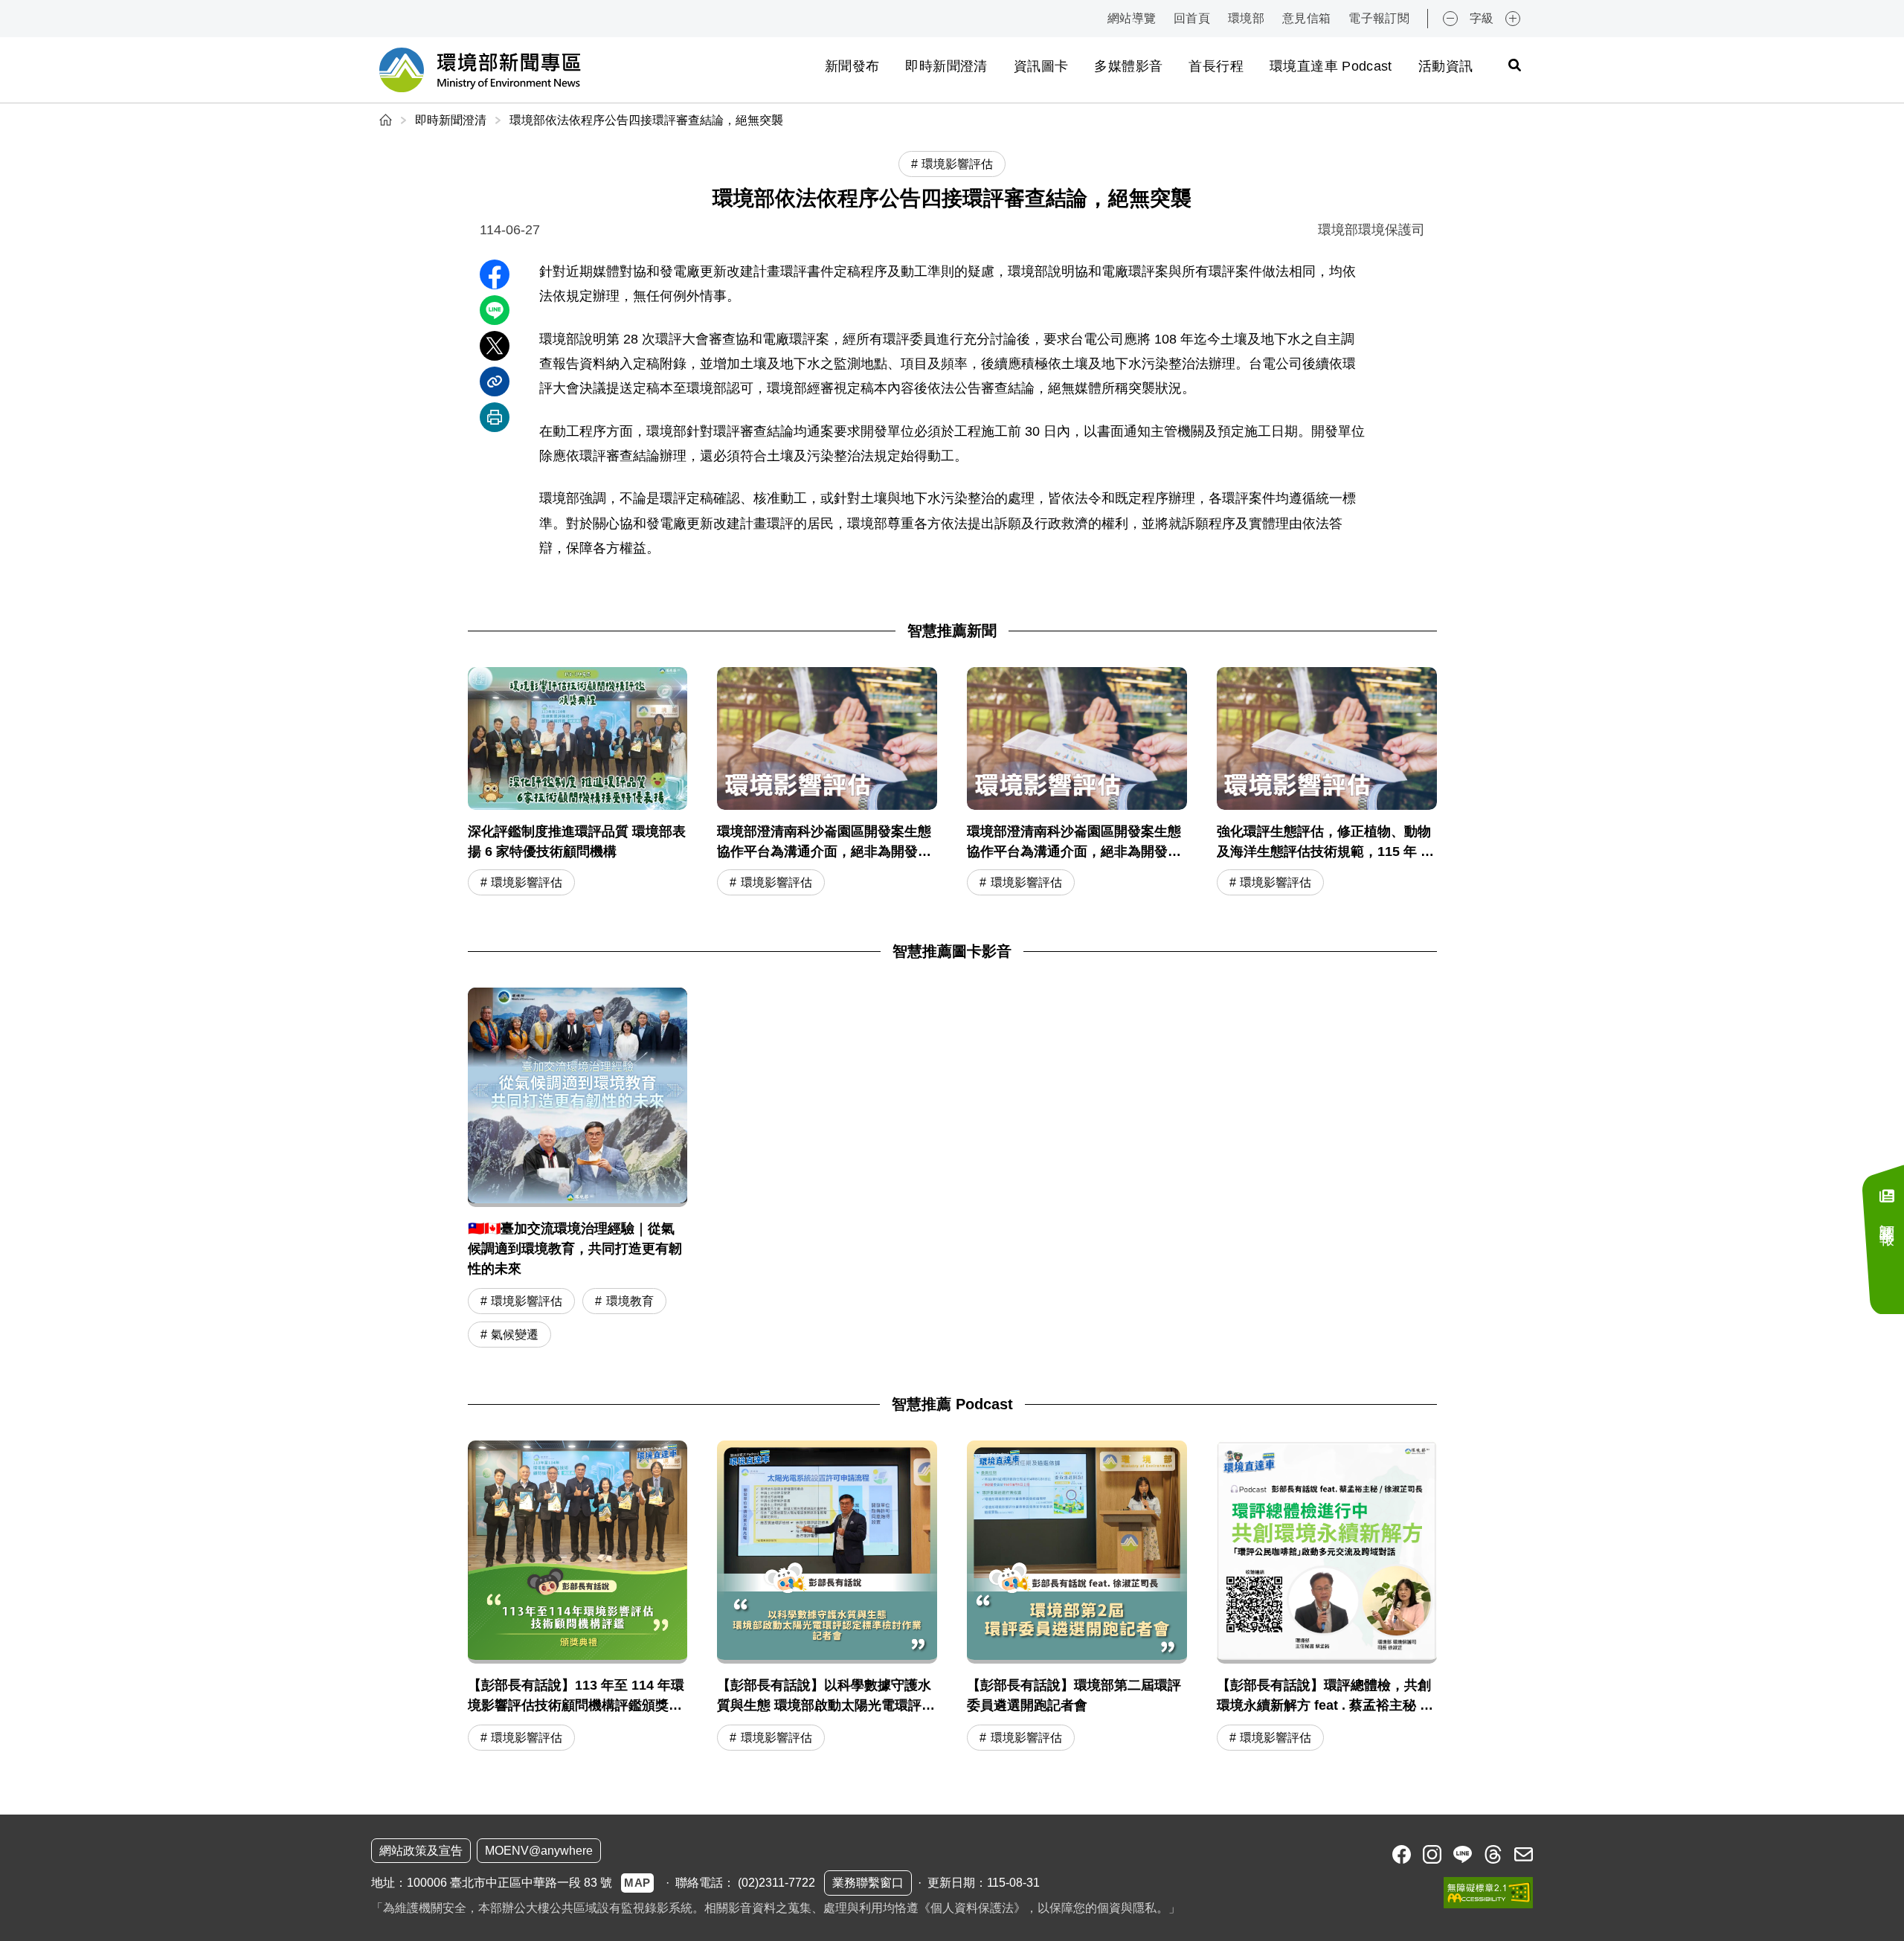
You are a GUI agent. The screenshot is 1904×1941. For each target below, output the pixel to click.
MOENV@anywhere (539, 1851)
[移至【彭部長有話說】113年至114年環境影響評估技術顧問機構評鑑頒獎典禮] (578, 1597)
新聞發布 (852, 66)
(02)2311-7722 (776, 1883)
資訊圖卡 (1041, 66)
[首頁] (387, 120)
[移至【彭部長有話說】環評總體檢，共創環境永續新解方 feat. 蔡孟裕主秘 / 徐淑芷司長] (1327, 1597)
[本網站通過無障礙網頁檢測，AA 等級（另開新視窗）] (1488, 1893)
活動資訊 (1445, 66)
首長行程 (1216, 66)
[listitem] (1402, 1854)
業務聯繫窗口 (868, 1883)
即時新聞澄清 (946, 66)
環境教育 (630, 1301)
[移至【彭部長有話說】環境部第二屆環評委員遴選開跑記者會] (1077, 1597)
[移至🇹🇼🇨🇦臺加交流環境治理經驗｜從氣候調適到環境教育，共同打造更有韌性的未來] (578, 1098)
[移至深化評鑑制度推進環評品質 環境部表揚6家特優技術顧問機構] (578, 783)
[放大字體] (1513, 19)
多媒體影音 (1128, 66)
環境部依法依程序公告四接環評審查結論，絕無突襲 (646, 120)
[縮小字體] (1450, 19)
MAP (637, 1883)
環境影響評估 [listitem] (957, 164)
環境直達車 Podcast (1331, 66)
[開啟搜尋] (1514, 65)
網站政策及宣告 (421, 1851)
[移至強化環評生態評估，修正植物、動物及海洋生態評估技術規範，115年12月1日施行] (1327, 783)
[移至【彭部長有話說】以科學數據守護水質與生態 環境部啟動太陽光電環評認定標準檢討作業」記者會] (827, 1597)
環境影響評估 (527, 882)
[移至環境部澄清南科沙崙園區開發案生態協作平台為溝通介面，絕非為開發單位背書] (827, 783)
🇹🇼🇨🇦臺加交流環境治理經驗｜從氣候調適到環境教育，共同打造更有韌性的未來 (575, 1249)
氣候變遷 (515, 1335)
